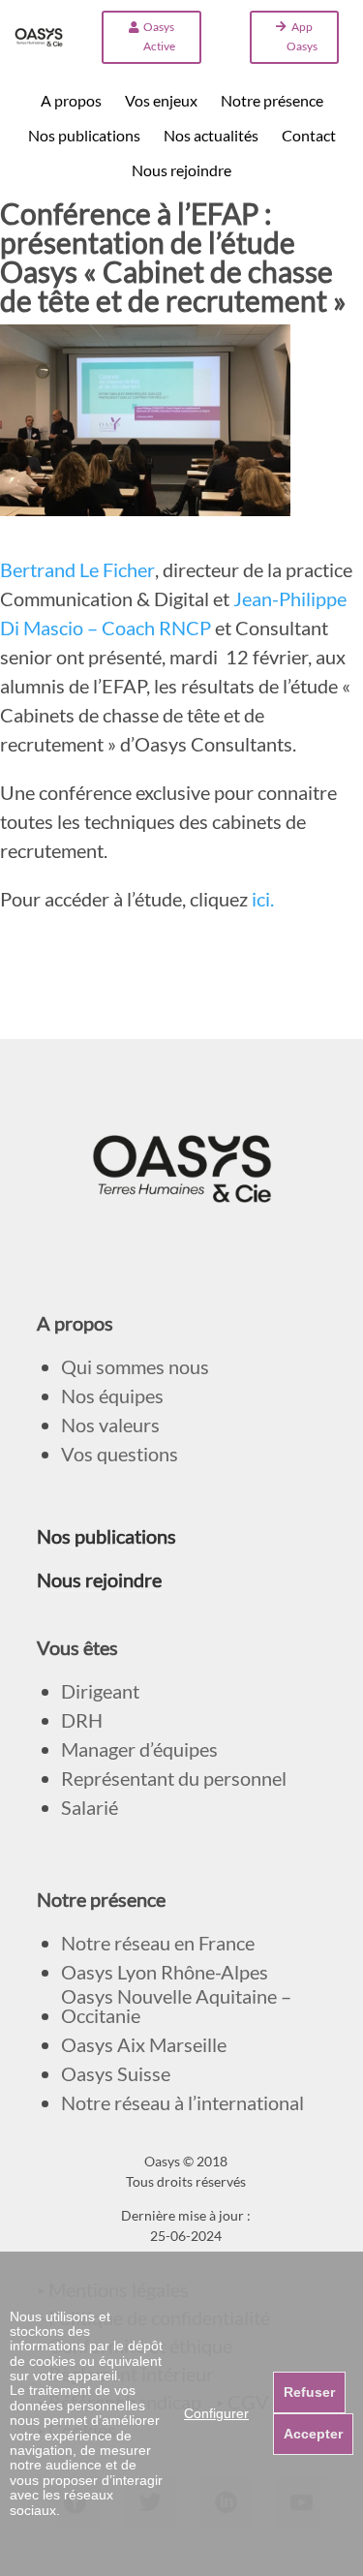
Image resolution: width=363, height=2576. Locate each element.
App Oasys (302, 36)
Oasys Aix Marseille (144, 2045)
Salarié (90, 1808)
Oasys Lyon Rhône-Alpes (165, 1972)
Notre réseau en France (158, 1943)
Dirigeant (100, 1691)
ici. (261, 899)
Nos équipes (112, 1396)
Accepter (313, 2434)
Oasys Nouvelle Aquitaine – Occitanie (176, 2006)
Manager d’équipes (139, 1749)
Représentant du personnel (174, 1779)
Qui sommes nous (135, 1367)
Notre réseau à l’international (182, 2103)
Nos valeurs (110, 1425)
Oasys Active (159, 36)
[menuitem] (71, 101)
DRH (82, 1720)
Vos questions (120, 1454)
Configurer (216, 2413)
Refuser (309, 2392)
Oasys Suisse (116, 2074)
